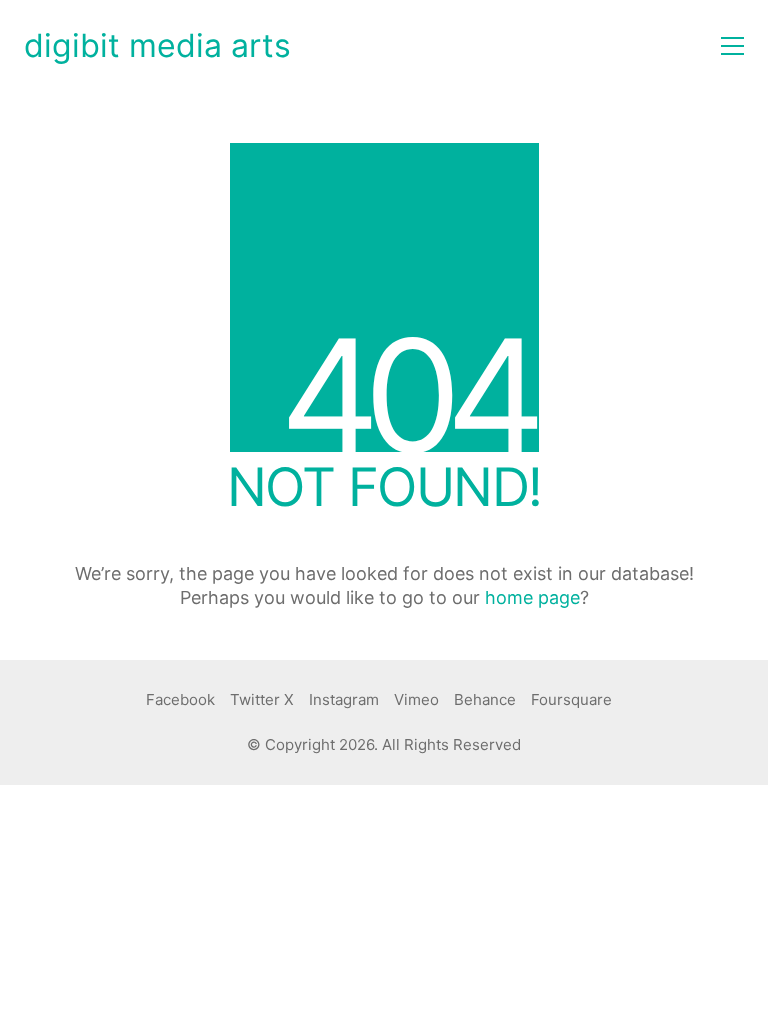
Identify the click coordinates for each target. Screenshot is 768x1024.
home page (532, 597)
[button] (732, 46)
